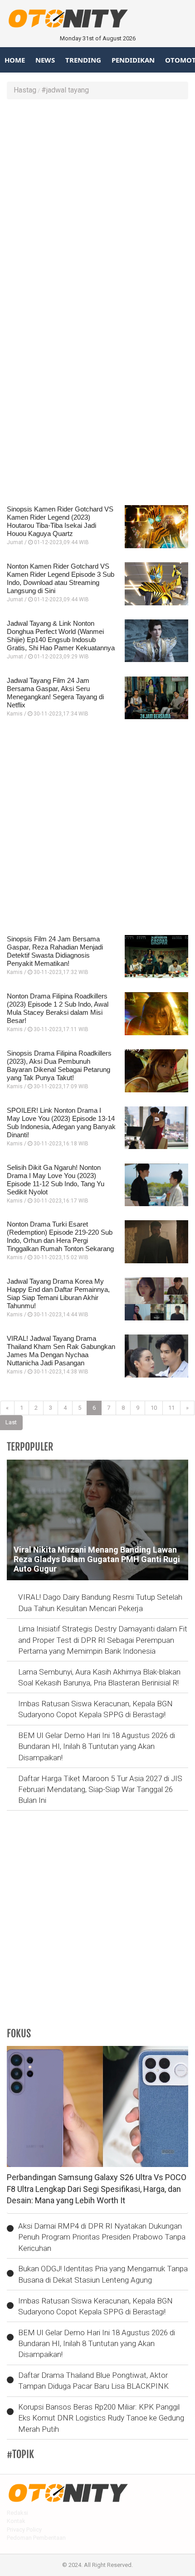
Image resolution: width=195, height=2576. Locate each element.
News (45, 60)
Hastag (25, 90)
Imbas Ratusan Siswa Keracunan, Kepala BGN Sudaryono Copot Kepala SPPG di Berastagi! (95, 1709)
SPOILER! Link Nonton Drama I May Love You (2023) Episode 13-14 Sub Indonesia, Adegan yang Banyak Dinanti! (61, 1122)
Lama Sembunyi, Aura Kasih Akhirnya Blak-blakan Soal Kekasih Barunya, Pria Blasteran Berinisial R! (99, 1677)
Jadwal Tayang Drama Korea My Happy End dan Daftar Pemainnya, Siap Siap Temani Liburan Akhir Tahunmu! (58, 1293)
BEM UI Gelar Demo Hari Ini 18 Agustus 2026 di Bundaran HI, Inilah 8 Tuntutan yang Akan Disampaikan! (97, 1746)
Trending (83, 60)
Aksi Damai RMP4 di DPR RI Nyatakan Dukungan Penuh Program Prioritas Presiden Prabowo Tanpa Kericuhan (102, 2237)
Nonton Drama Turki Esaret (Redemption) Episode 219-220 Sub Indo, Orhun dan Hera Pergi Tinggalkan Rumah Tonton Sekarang (60, 1236)
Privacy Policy (24, 2530)
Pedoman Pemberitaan (36, 2538)
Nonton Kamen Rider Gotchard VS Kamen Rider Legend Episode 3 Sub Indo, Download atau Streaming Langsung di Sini (61, 578)
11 (171, 1408)
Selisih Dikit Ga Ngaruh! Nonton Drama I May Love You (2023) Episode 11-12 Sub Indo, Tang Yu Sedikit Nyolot (56, 1180)
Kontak (16, 2521)
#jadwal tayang (65, 90)
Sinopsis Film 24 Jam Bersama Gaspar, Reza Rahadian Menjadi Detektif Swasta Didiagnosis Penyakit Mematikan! (55, 951)
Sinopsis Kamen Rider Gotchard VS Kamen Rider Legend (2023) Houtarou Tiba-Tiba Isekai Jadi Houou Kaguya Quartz (60, 521)
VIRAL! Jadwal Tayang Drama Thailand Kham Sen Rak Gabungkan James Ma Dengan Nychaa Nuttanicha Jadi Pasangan (61, 1351)
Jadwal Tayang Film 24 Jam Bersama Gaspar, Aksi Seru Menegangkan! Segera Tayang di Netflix (55, 693)
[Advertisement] (97, 206)
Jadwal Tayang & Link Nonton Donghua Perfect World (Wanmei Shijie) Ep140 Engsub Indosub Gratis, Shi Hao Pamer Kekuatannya (61, 635)
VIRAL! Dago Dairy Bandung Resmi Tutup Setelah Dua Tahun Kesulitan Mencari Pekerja (100, 1602)
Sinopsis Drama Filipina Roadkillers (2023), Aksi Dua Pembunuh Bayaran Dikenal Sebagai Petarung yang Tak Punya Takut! (59, 1065)
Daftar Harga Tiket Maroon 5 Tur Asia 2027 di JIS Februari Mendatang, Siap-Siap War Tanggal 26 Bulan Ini (100, 1790)
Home (15, 60)
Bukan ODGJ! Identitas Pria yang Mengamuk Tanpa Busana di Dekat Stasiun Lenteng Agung (103, 2274)
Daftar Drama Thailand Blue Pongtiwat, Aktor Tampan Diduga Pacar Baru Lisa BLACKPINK (93, 2381)
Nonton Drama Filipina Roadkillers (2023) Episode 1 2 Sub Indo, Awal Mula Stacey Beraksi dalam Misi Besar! (58, 1008)
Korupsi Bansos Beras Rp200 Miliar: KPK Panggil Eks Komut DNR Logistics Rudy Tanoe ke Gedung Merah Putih (101, 2418)
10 (154, 1408)
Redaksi (17, 2513)
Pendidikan (133, 60)
